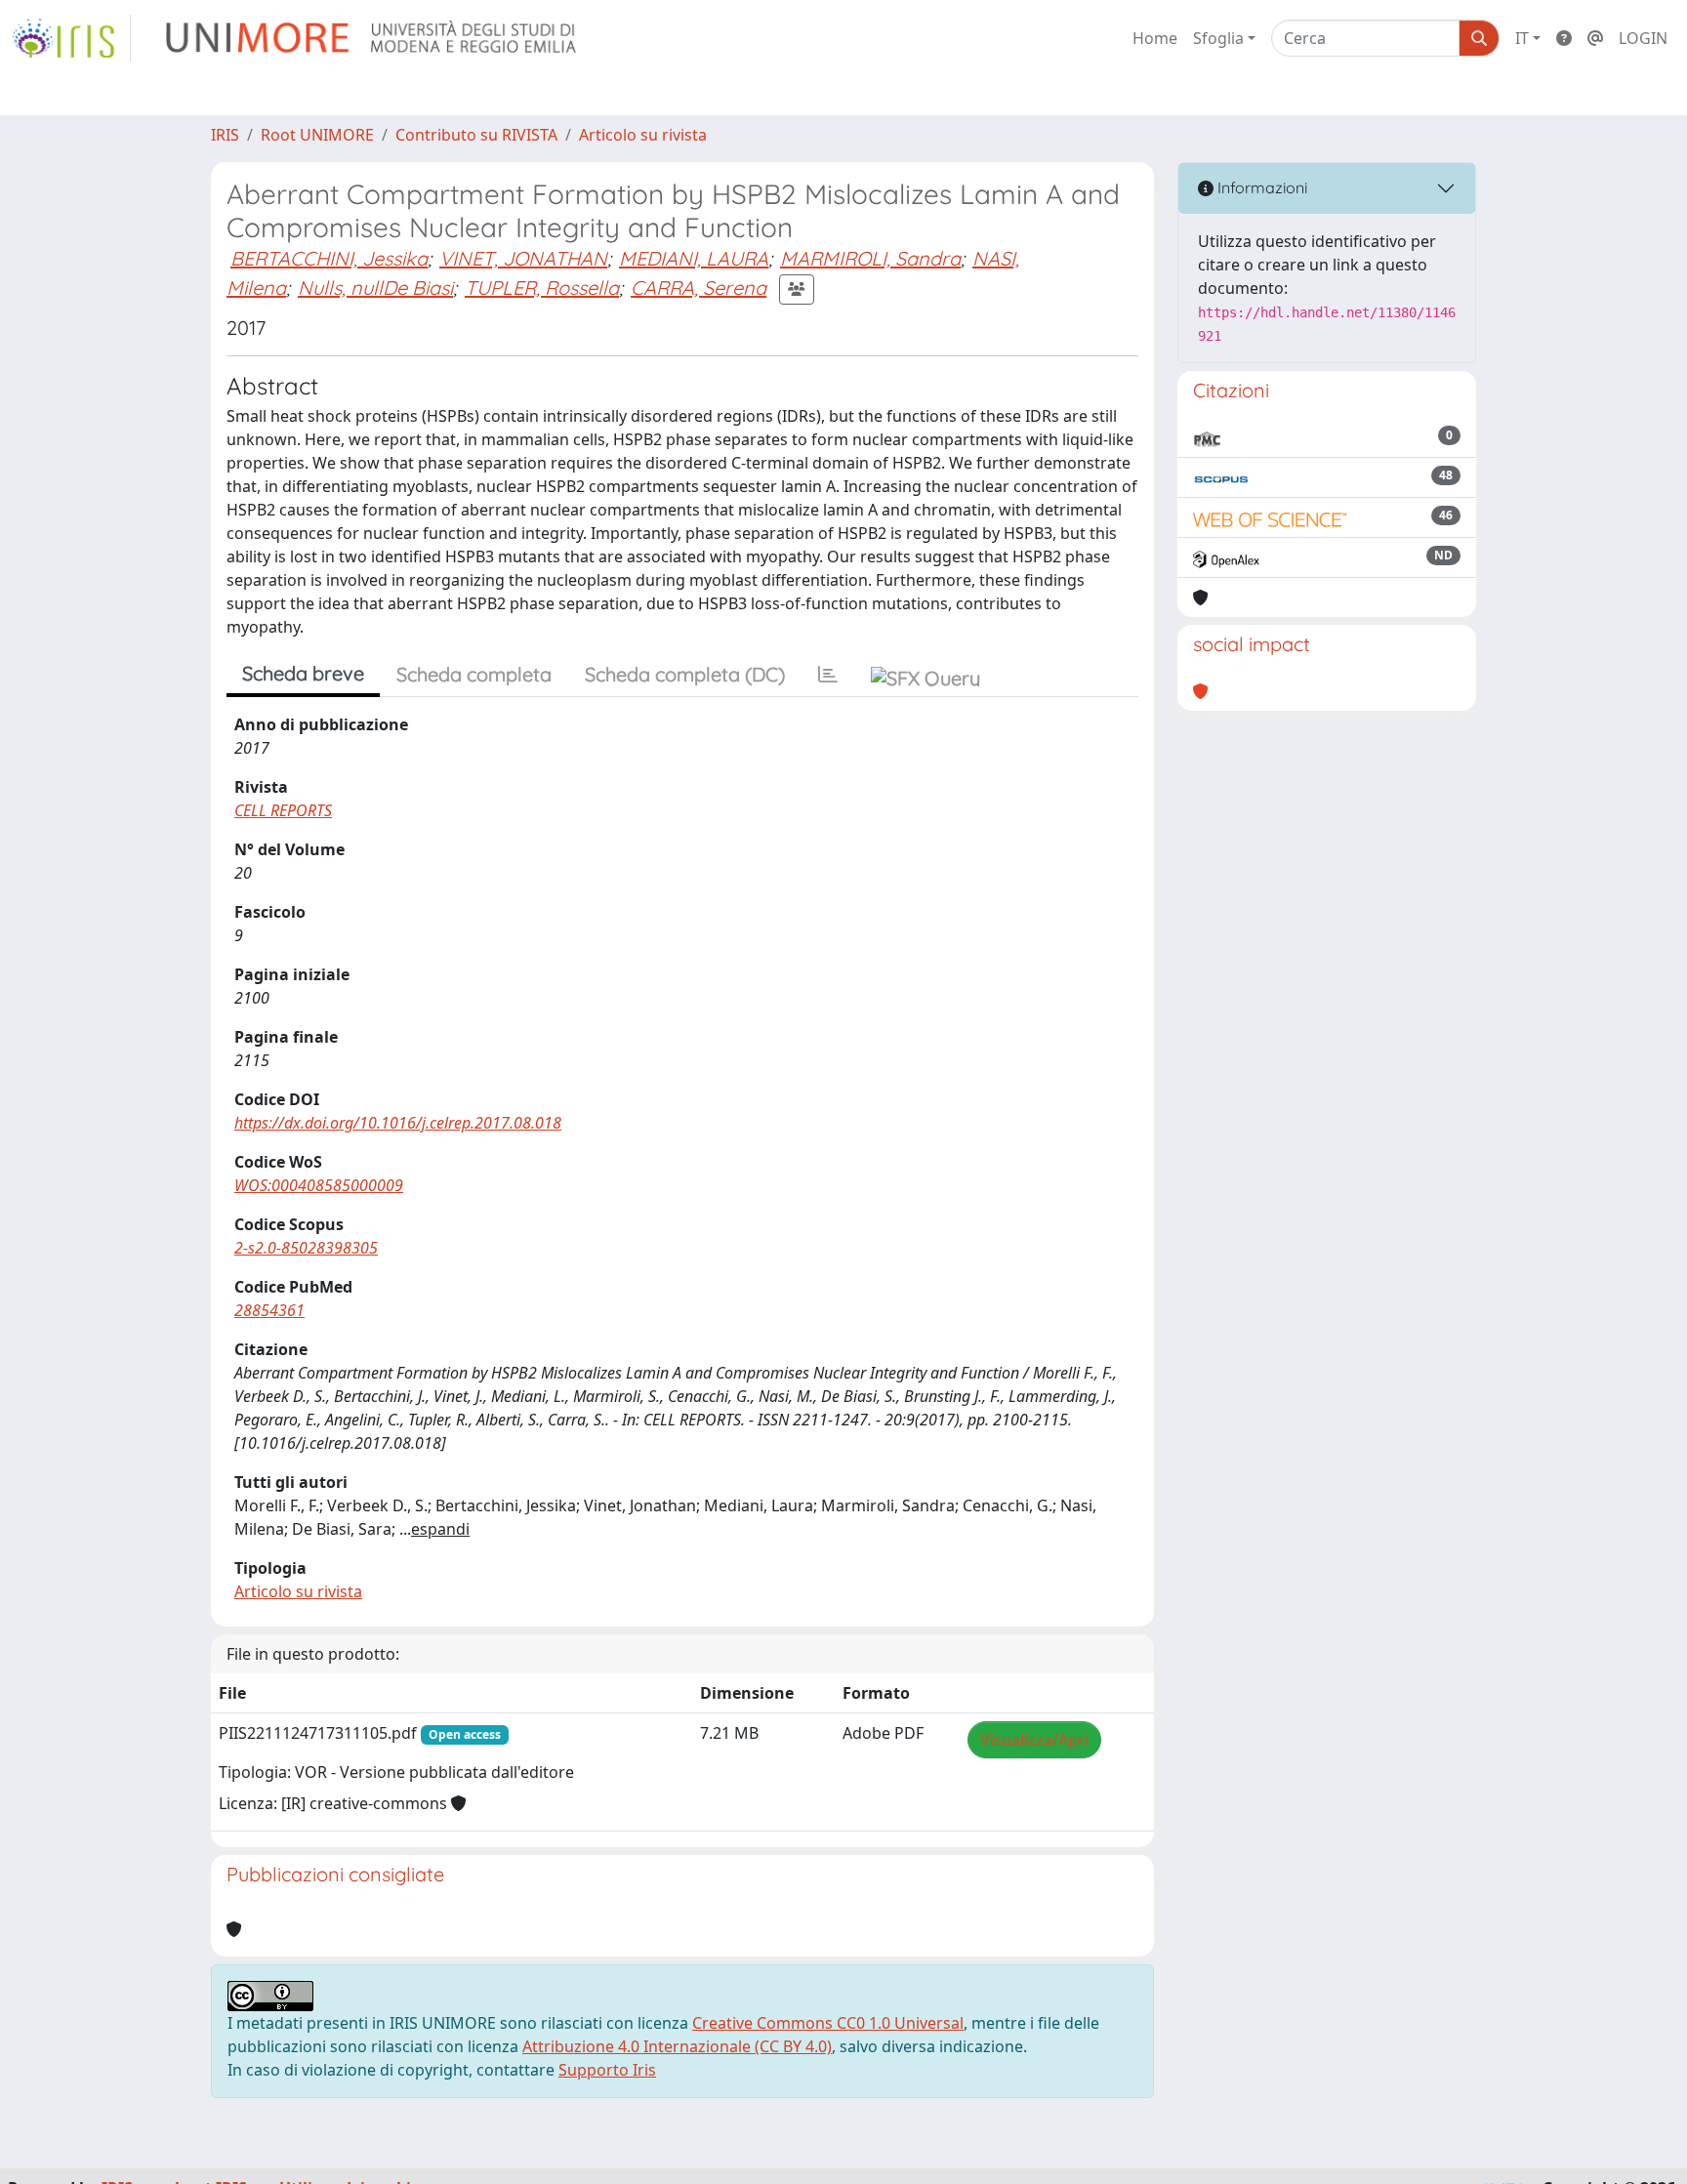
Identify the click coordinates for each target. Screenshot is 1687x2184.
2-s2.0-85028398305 (306, 1248)
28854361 (269, 1310)
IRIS (225, 135)
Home (1155, 38)
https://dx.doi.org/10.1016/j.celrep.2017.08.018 (398, 1123)
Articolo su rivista (643, 135)
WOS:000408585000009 (319, 1185)
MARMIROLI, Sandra (870, 258)
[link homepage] (71, 38)
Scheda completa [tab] (474, 674)
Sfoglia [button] (1218, 38)
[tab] (828, 675)
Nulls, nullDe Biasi (375, 288)
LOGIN (1643, 38)
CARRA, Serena (699, 288)
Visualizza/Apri (1034, 1740)
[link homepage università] (372, 38)
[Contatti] (1595, 38)
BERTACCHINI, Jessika (329, 258)
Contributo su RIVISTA (476, 135)
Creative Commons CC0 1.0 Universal (828, 2023)
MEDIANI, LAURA (694, 258)
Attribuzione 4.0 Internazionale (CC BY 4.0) (677, 2046)
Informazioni (1260, 187)
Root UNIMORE (317, 135)
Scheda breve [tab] (303, 673)
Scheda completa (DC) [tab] (685, 674)
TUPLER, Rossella (542, 288)
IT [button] (1522, 38)
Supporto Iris (607, 2070)
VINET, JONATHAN (523, 258)
